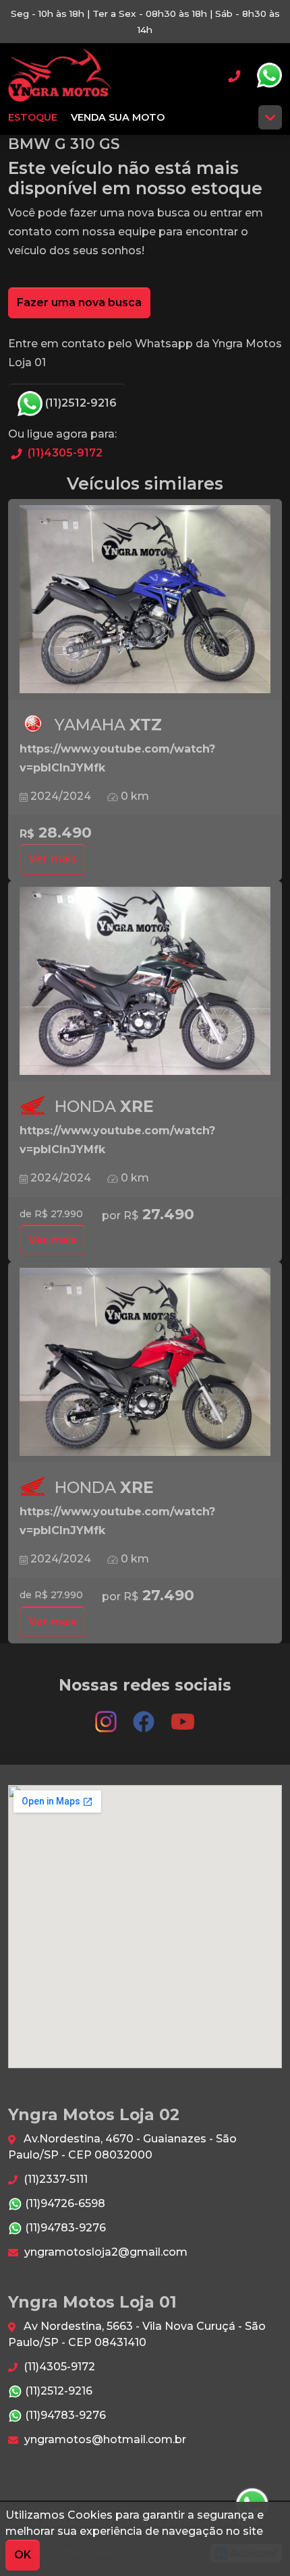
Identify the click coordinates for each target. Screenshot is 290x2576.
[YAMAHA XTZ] (145, 599)
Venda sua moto (118, 117)
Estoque (33, 117)
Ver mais (53, 859)
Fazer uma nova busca (79, 302)
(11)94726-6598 (64, 2203)
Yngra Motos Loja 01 (60, 76)
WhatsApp (269, 76)
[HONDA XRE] (145, 981)
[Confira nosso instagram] (107, 1715)
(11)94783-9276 (64, 2228)
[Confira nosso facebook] (145, 1715)
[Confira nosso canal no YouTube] (183, 1715)
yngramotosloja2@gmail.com (105, 2252)
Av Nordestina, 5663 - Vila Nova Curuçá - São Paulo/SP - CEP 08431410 (137, 2334)
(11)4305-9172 (64, 453)
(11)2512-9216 (80, 403)
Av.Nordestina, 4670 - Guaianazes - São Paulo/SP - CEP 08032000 (122, 2147)
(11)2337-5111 (54, 2179)
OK (23, 2555)
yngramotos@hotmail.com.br (104, 2439)
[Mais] (270, 117)
